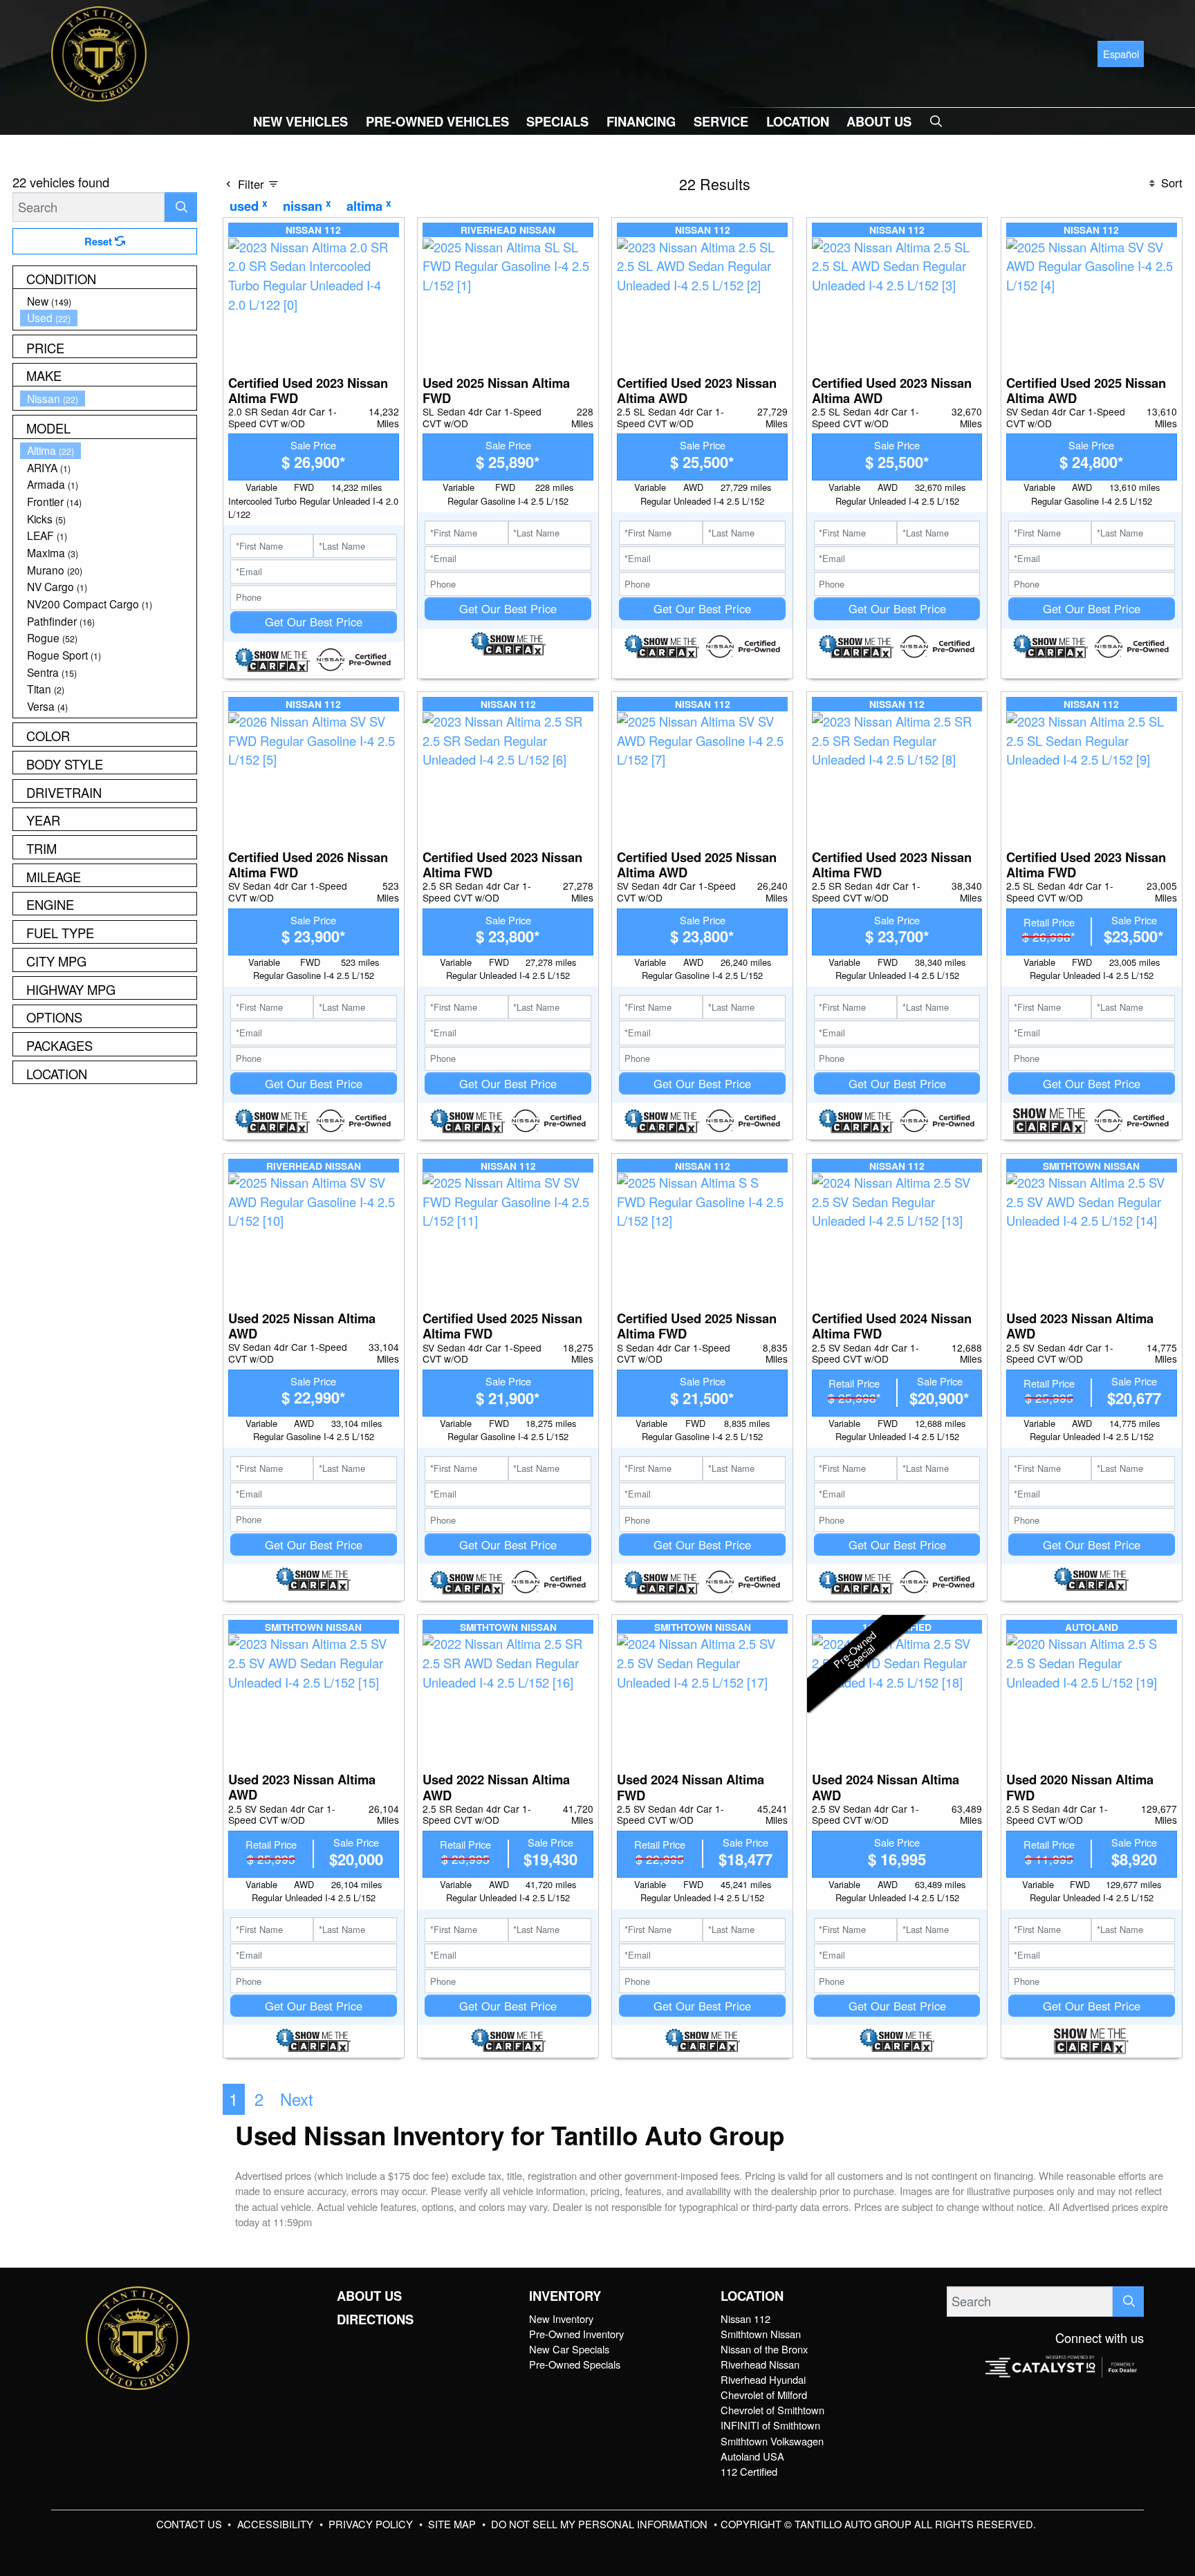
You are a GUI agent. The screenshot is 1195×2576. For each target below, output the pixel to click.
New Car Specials (569, 2349)
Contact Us (191, 2524)
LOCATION (752, 2296)
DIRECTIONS (375, 2320)
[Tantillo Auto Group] (99, 52)
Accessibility (277, 2524)
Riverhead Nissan (760, 2364)
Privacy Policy (372, 2524)
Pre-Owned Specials (575, 2364)
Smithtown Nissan (761, 2334)
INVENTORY (565, 2296)
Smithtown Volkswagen (772, 2441)
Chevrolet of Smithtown (772, 2410)
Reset (100, 241)
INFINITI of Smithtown (770, 2425)
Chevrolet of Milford (764, 2395)
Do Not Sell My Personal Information (601, 2524)
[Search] (181, 207)
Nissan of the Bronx (764, 2349)
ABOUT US (369, 2296)
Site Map (453, 2524)
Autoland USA (752, 2456)
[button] (300, 121)
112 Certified (749, 2471)
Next (297, 2099)
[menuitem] (109, 301)
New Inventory (561, 2318)
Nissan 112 (745, 2318)
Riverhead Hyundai (763, 2379)
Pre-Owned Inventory (576, 2334)
